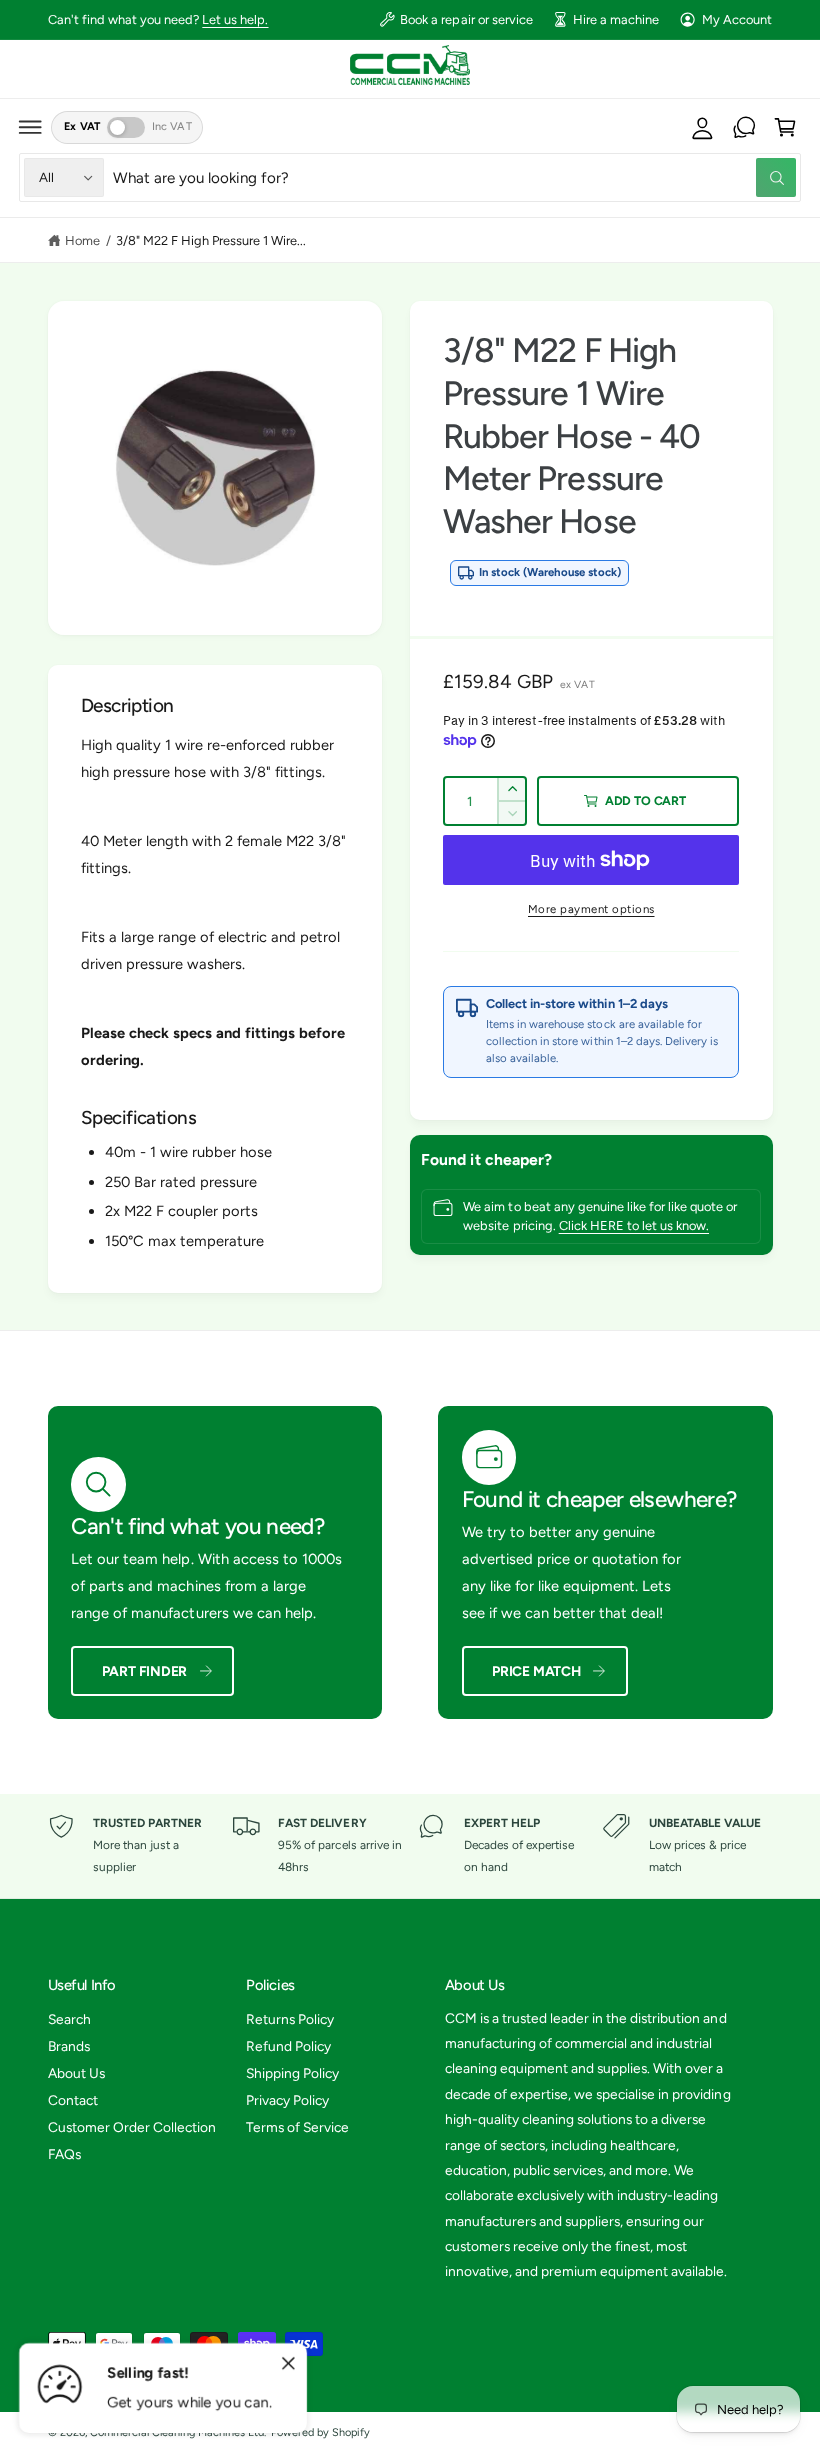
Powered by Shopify (320, 2432)
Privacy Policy (287, 2100)
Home (82, 240)
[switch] (126, 127)
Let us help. (235, 19)
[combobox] (454, 177)
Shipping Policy (292, 2073)
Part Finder (145, 1671)
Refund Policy (288, 2046)
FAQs (64, 2154)
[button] (31, 127)
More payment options (591, 909)
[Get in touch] (744, 127)
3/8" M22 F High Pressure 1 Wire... (211, 240)
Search (69, 2019)
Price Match (536, 1671)
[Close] (288, 2364)
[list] (410, 1846)
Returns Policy (290, 2019)
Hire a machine (616, 19)
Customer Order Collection (132, 2127)
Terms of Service (297, 2127)
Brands (69, 2046)
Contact (73, 2100)
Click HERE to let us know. (634, 1225)
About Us (76, 2073)
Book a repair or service (466, 19)
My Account (737, 19)
